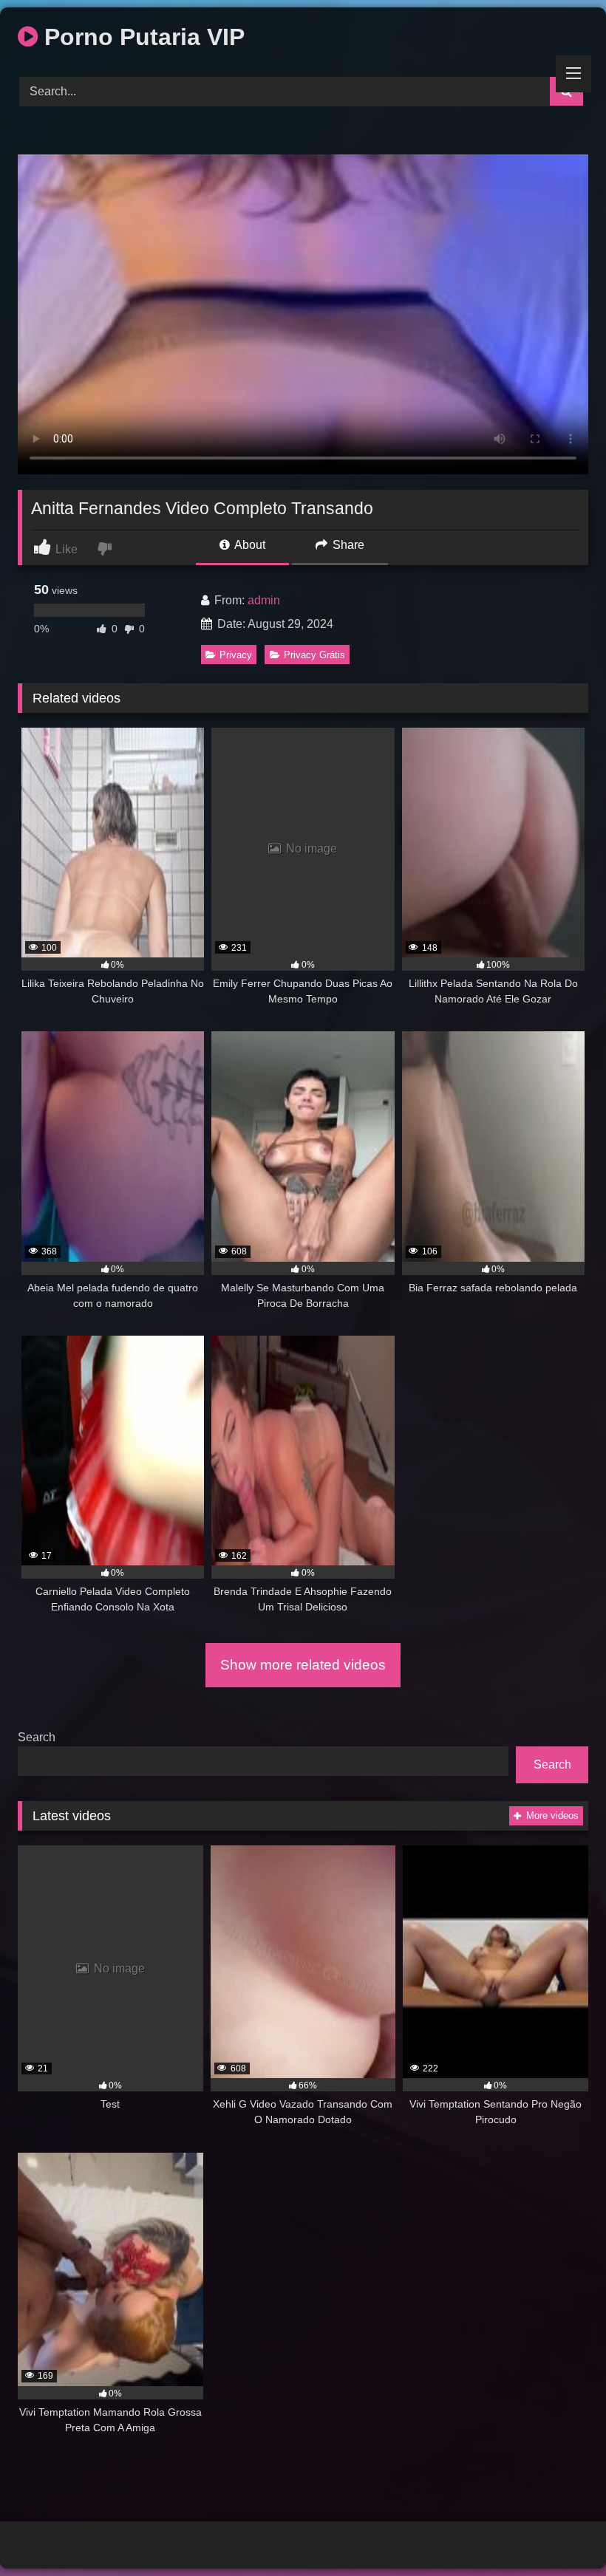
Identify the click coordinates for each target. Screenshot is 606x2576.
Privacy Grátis (314, 655)
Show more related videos (303, 1665)
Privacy (236, 655)
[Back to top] (560, 2532)
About (249, 545)
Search (37, 1737)
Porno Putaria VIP (141, 37)
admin (264, 600)
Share (347, 545)
